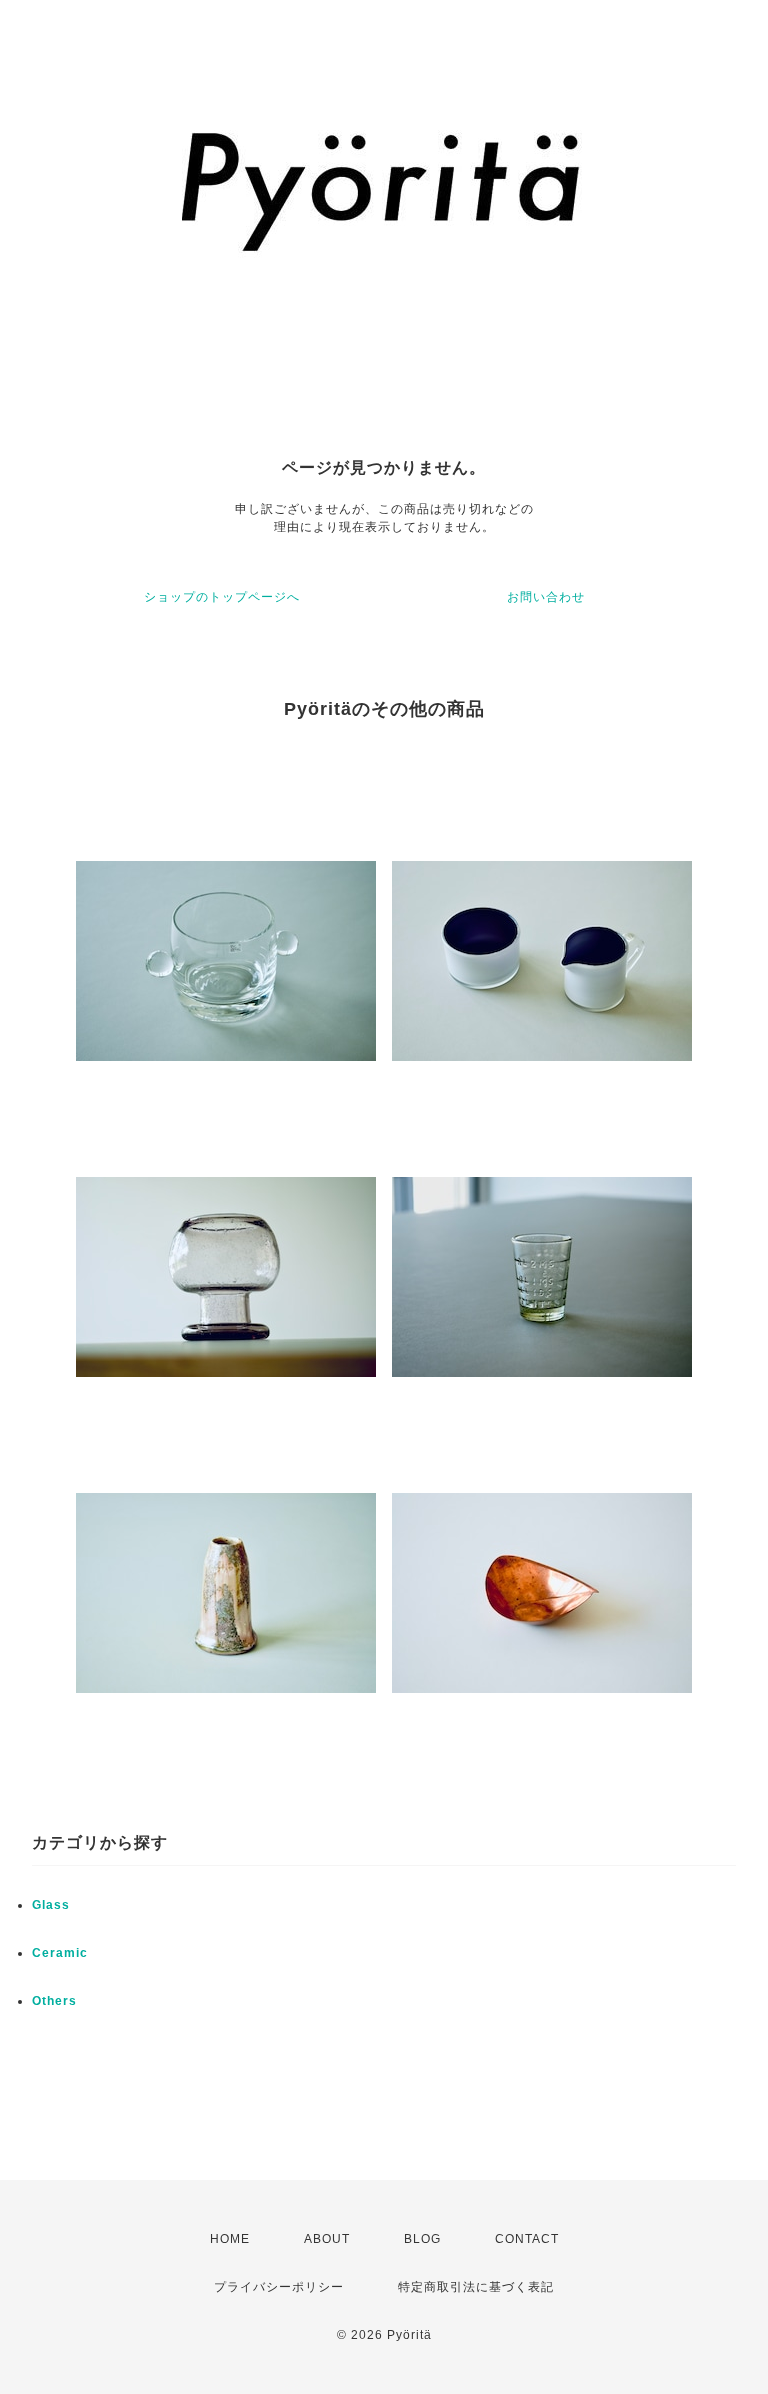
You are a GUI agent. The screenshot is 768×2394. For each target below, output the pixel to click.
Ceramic (60, 1953)
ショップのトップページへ (222, 597)
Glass (51, 1905)
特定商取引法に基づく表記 (476, 2287)
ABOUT (327, 2239)
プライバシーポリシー (279, 2287)
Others (54, 2001)
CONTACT (527, 2239)
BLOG (422, 2239)
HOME (230, 2239)
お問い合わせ (546, 597)
